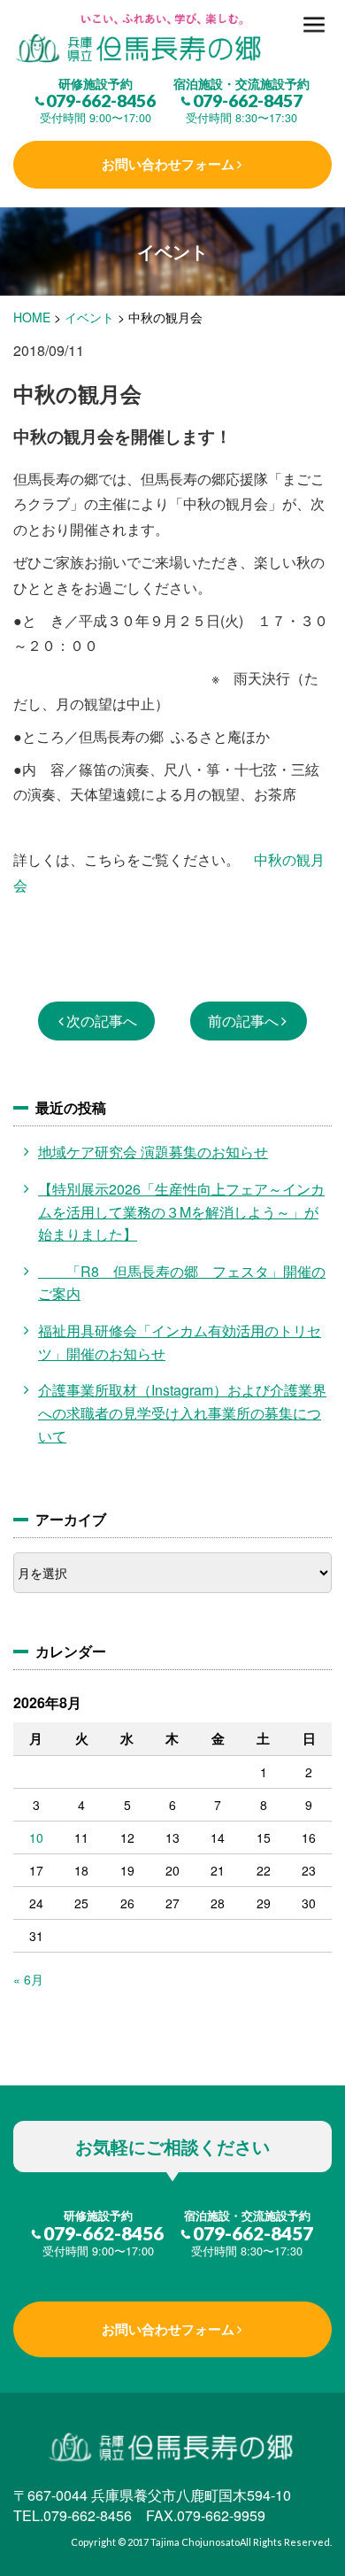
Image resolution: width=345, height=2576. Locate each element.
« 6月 (28, 1979)
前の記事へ (243, 1021)
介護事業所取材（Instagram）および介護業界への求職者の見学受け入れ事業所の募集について (182, 1412)
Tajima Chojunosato (195, 2542)
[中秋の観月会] (172, 39)
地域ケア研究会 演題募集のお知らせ (153, 1152)
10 (36, 1837)
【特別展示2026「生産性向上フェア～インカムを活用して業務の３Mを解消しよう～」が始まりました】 (181, 1211)
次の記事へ (102, 1021)
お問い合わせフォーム (168, 164)
